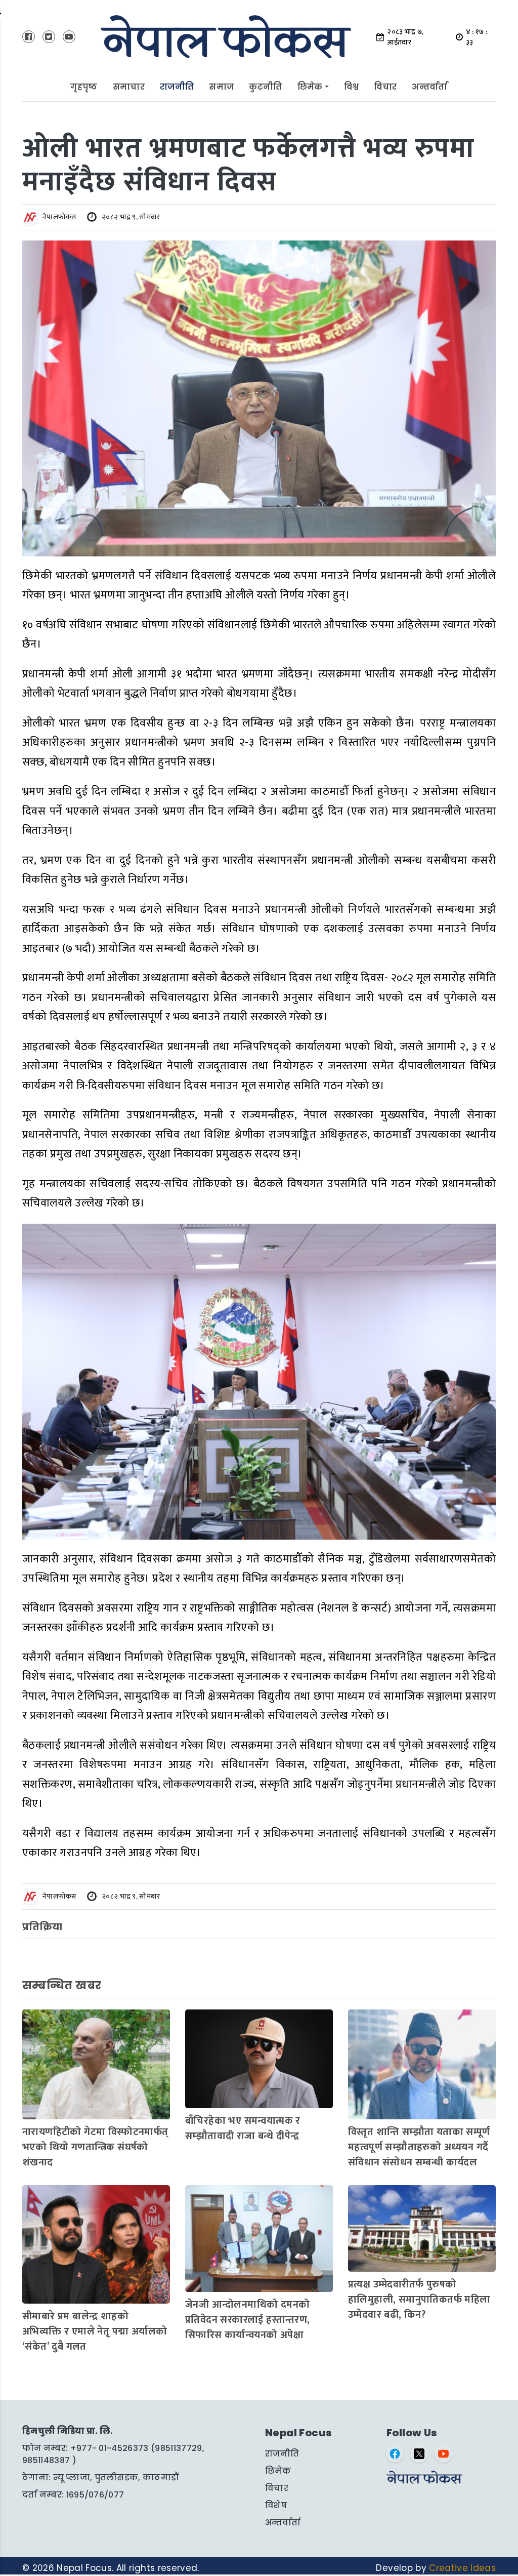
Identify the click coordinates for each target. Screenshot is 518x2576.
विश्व (352, 87)
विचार (385, 87)
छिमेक (310, 87)
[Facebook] (395, 2454)
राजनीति (177, 87)
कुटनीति (265, 87)
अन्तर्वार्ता (429, 87)
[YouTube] (443, 2454)
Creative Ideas (462, 2568)
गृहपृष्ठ (84, 87)
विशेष (276, 2505)
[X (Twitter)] (419, 2454)
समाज (221, 87)
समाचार (129, 87)
